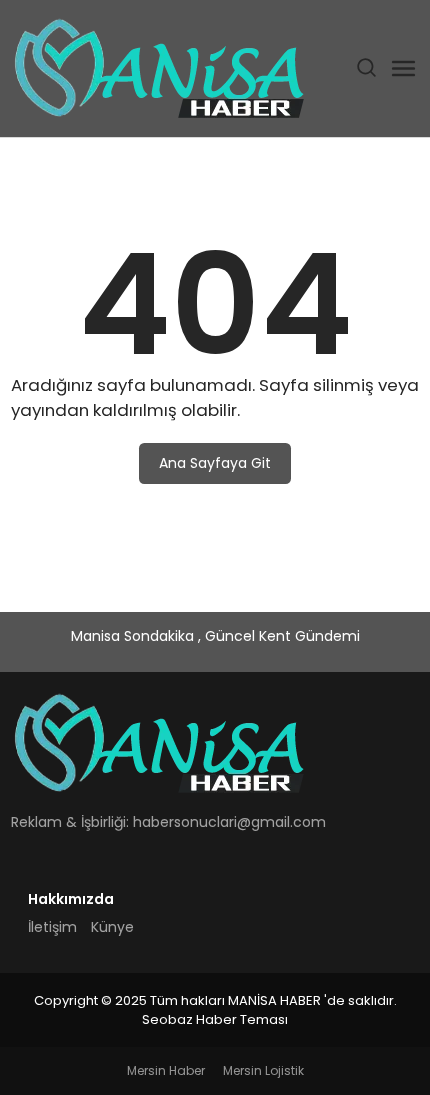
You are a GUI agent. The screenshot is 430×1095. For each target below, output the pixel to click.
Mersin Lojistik (263, 1070)
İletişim (52, 927)
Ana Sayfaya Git (215, 463)
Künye (112, 927)
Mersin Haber (166, 1070)
